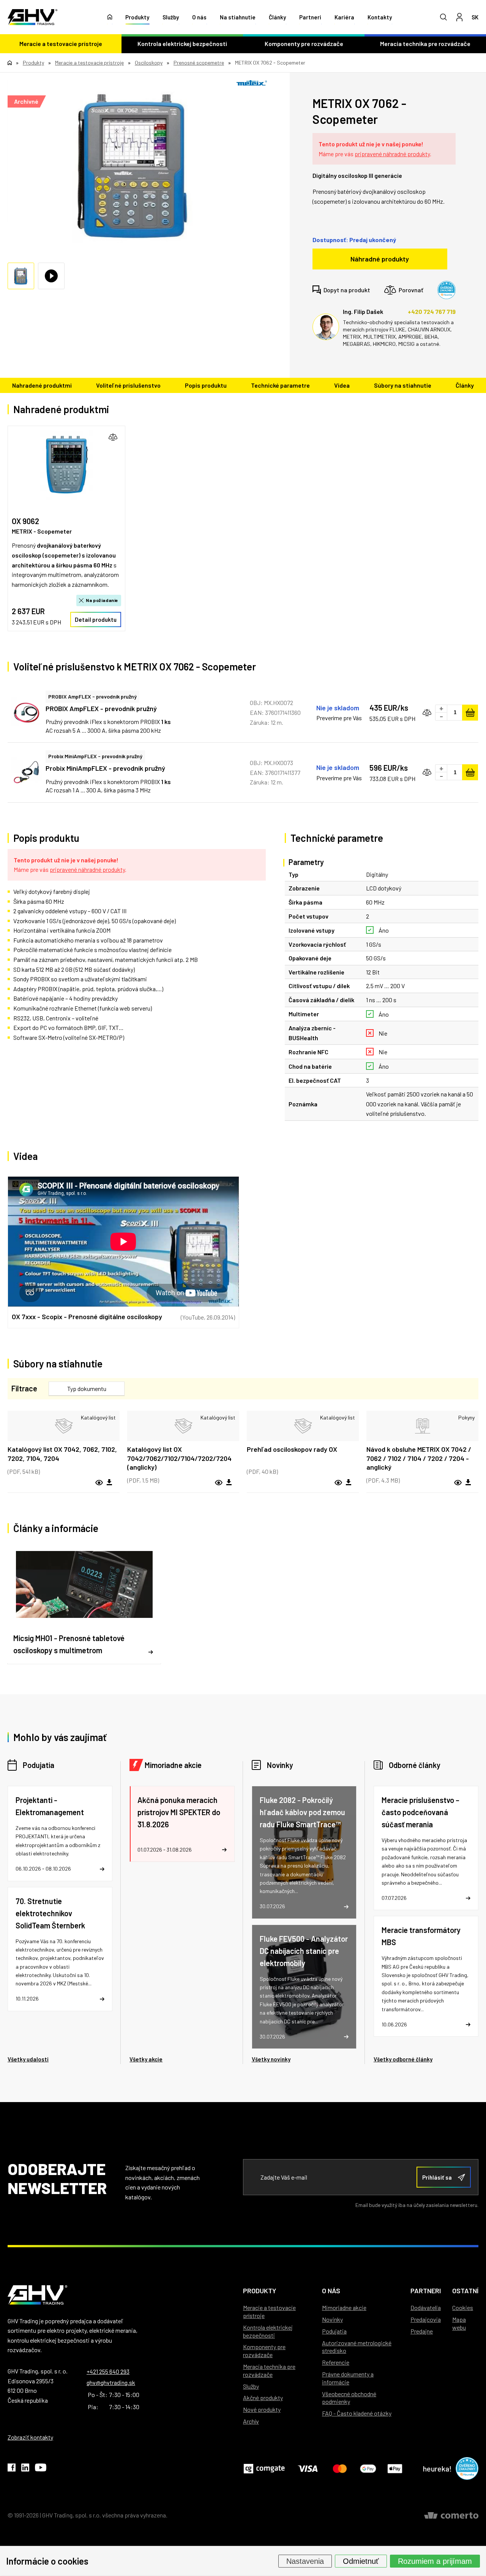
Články (277, 17)
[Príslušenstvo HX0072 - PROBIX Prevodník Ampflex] (27, 713)
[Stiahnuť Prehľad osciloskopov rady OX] (349, 1483)
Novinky (280, 1765)
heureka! (437, 2468)
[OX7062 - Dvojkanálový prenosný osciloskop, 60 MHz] (133, 166)
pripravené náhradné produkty (392, 154)
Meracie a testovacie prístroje (61, 44)
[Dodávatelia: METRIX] (252, 83)
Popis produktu (206, 385)
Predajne (422, 2331)
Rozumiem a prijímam (435, 2561)
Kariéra (344, 17)
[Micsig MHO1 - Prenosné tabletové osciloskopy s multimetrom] (84, 1604)
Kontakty (380, 17)
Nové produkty (262, 2409)
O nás (199, 17)
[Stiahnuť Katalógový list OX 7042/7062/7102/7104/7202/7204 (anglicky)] (229, 1483)
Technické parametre (280, 385)
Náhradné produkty (380, 259)
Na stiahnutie (238, 17)
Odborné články (415, 1765)
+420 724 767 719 (432, 311)
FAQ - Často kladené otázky (357, 2413)
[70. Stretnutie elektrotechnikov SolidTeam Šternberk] (60, 1949)
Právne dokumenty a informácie (348, 2378)
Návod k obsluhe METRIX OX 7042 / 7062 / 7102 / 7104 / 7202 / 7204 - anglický (419, 1458)
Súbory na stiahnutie (403, 385)
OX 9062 (25, 521)
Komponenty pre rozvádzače (304, 44)
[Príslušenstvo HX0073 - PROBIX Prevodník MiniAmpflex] (27, 772)
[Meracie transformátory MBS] (426, 1976)
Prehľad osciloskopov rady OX (292, 1449)
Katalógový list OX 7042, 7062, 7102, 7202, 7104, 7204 (62, 1454)
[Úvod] (110, 17)
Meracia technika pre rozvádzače (425, 44)
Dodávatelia (426, 2307)
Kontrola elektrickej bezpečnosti (182, 44)
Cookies (463, 2307)
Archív (251, 2421)
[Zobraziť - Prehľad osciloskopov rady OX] (303, 1426)
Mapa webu (459, 2323)
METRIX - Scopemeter (42, 531)
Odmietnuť (361, 2561)
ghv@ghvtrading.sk (111, 2382)
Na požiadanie (102, 600)
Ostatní (465, 2291)
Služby (171, 17)
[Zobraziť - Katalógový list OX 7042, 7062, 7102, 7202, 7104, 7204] (64, 1426)
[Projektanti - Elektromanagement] (60, 1834)
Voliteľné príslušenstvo (128, 385)
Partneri (310, 17)
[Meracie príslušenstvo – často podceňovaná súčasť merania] (426, 1848)
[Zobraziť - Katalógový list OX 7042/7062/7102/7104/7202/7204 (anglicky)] (183, 1426)
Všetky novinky (271, 2059)
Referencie (336, 2362)
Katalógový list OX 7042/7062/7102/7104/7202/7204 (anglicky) (179, 1458)
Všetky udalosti (28, 2059)
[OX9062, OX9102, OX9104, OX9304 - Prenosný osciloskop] (66, 465)
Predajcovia (426, 2319)
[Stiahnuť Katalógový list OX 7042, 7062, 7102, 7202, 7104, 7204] (109, 1483)
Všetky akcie (146, 2059)
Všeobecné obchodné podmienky (349, 2398)
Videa (342, 385)
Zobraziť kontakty (30, 2437)
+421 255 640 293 (108, 2371)
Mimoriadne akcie (173, 1765)
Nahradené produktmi (42, 385)
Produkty (137, 17)
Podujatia (39, 1765)
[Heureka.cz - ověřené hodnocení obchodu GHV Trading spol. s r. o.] (447, 290)
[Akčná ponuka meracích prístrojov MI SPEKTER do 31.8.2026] (182, 1824)
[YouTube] (41, 2469)
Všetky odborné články (403, 2059)
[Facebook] (12, 2469)
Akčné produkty (263, 2398)
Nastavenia (305, 2561)
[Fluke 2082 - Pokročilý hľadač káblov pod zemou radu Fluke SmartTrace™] (304, 1852)
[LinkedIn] (25, 2469)
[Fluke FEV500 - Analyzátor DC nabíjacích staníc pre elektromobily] (304, 1987)
